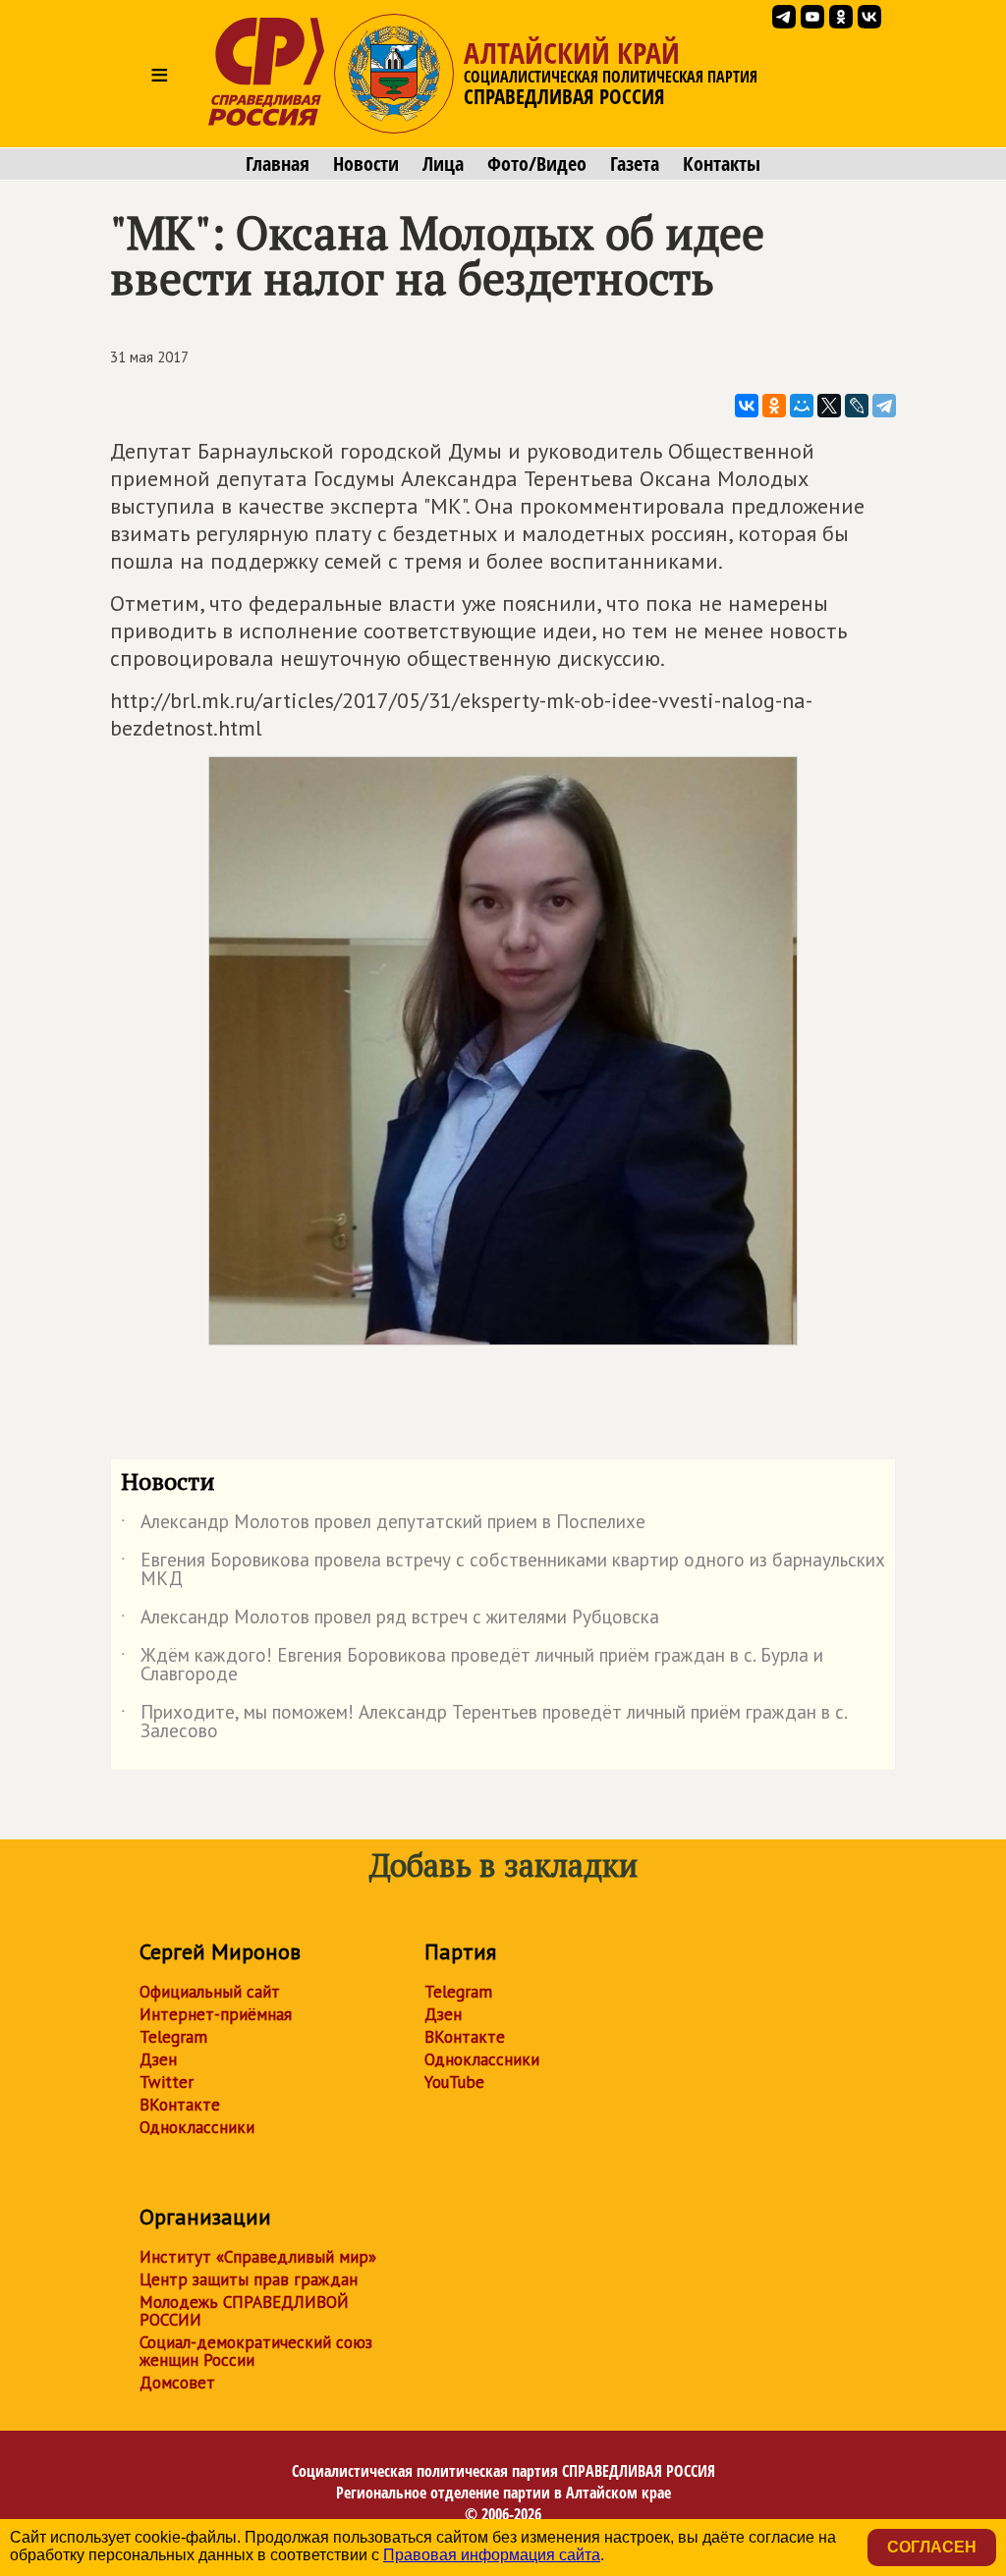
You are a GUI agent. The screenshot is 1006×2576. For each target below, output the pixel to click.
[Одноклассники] (774, 406)
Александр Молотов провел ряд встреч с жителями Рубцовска (390, 1620)
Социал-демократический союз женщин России (256, 2351)
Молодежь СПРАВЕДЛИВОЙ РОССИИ (244, 2311)
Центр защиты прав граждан (249, 2279)
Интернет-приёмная (216, 2014)
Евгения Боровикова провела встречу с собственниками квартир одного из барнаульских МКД (503, 1570)
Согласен (932, 2547)
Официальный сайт (210, 1992)
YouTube (454, 2082)
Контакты (722, 164)
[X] (829, 406)
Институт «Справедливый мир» (258, 2257)
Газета (635, 164)
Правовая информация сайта (492, 2555)
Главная (278, 164)
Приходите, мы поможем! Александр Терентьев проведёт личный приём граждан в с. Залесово (484, 1723)
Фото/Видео (537, 164)
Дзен (158, 2059)
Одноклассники (197, 2127)
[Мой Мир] (802, 406)
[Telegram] (884, 406)
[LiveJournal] (857, 406)
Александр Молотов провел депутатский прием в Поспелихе (383, 1525)
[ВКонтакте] (747, 406)
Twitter (167, 2082)
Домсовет (177, 2383)
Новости (366, 164)
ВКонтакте (180, 2105)
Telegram (173, 2037)
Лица (443, 164)
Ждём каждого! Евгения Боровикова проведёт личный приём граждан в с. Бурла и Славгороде (472, 1666)
